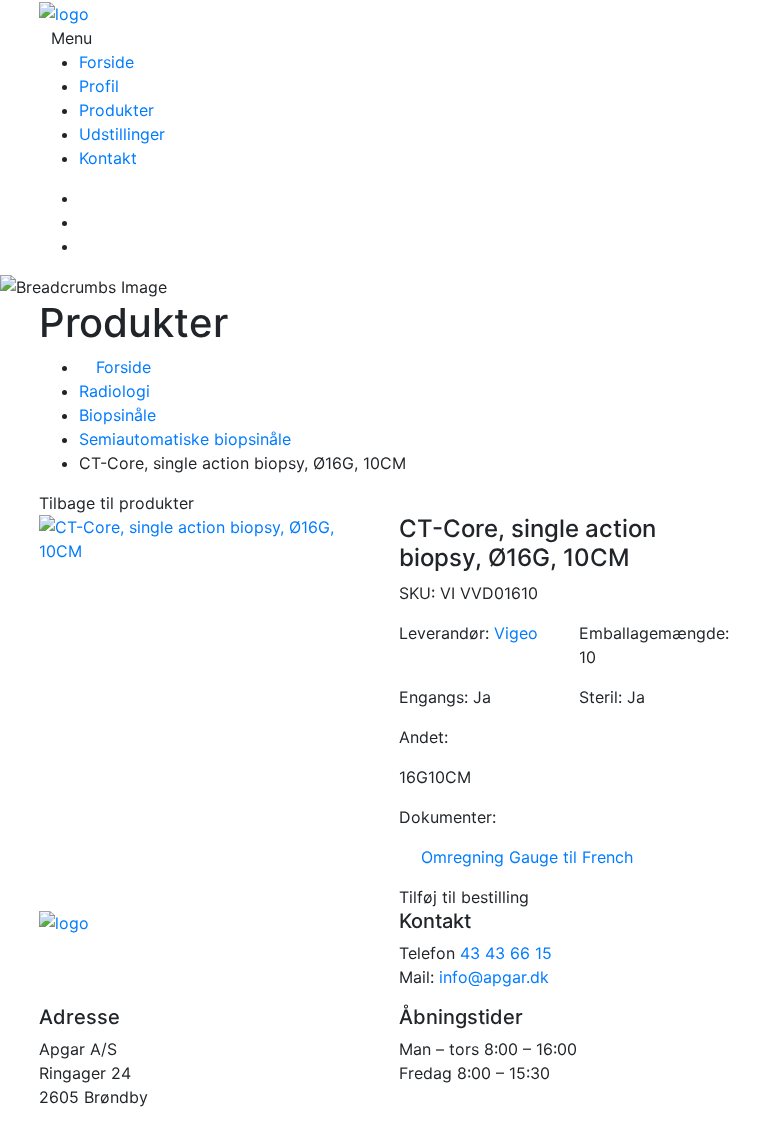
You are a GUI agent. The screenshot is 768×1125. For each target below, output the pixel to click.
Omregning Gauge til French (522, 857)
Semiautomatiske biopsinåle (185, 439)
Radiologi (114, 391)
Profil (99, 86)
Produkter (116, 110)
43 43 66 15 (506, 953)
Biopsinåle (117, 415)
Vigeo (516, 633)
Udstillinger (122, 134)
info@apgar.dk (494, 977)
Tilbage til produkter (116, 503)
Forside (106, 62)
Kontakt (108, 158)
